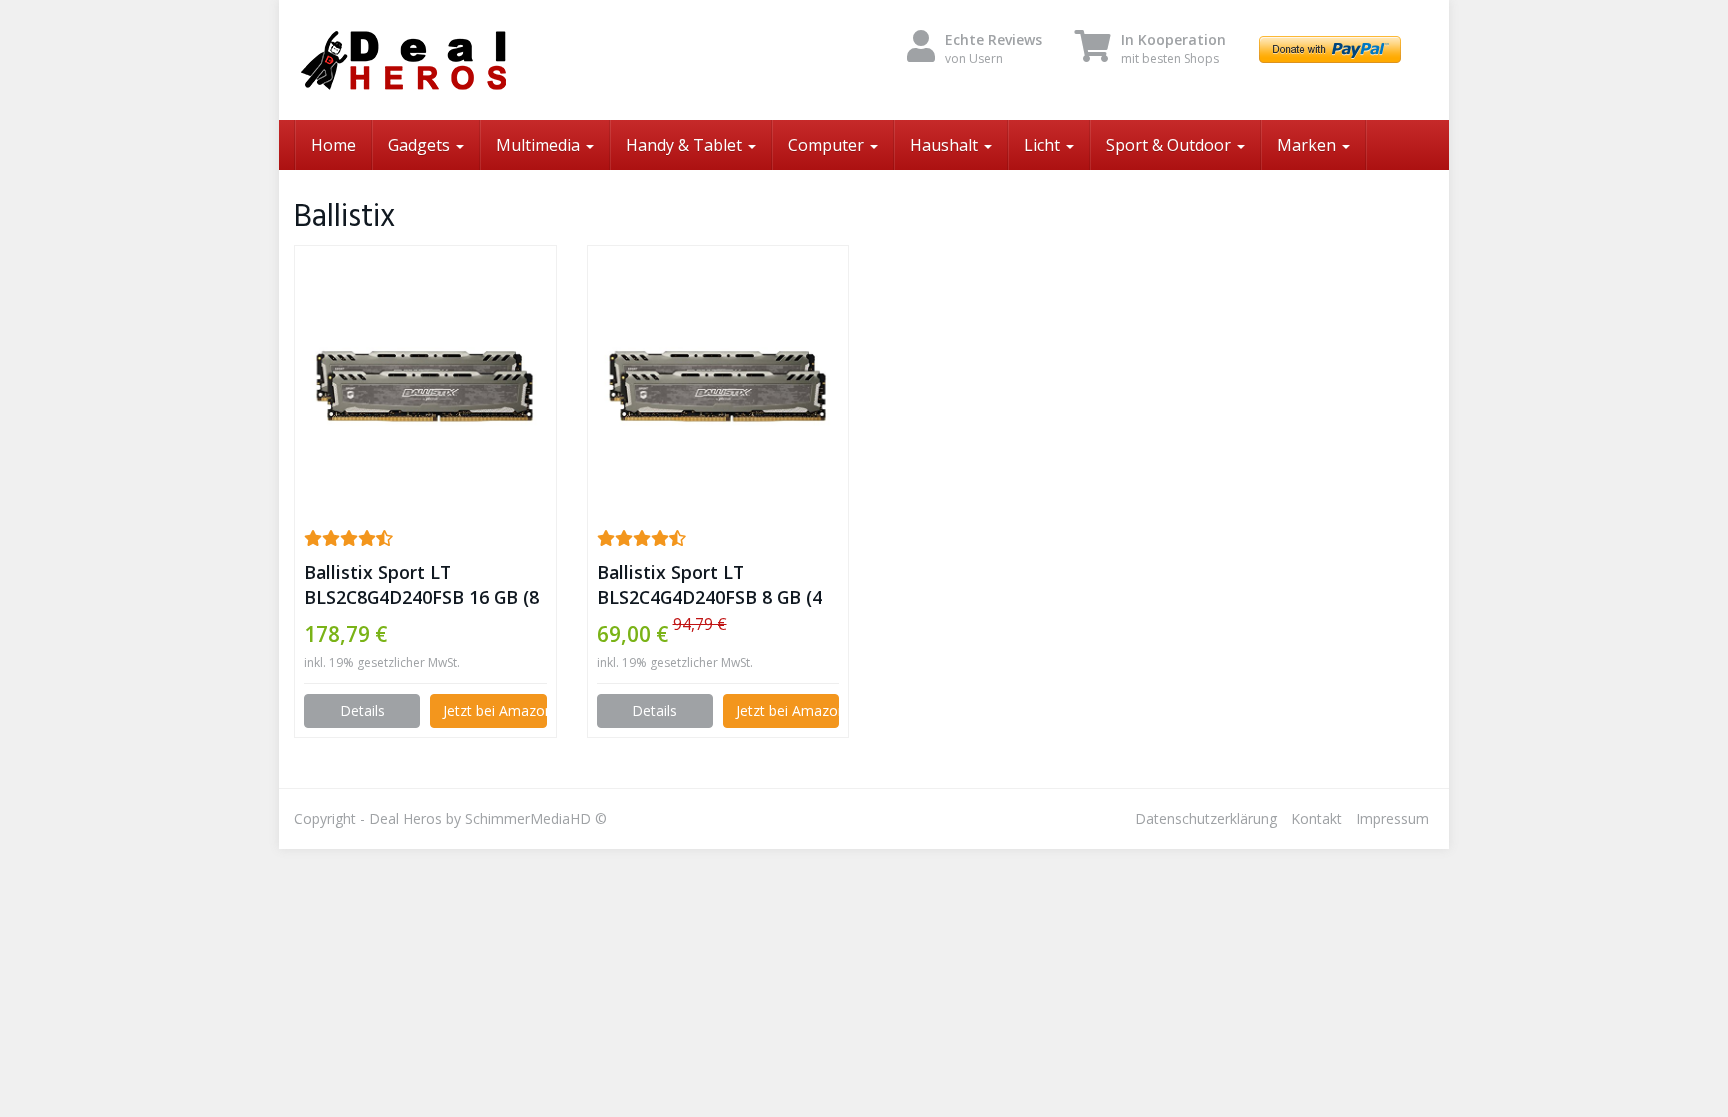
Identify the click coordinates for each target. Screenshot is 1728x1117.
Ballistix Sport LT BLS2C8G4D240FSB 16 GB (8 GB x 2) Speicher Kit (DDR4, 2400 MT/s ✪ (421, 585)
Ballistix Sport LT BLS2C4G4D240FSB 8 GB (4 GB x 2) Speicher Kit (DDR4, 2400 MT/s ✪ (712, 585)
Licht (1044, 145)
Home (333, 145)
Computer (828, 145)
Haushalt (946, 145)
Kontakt (1316, 818)
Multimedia (540, 145)
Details (362, 710)
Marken (1308, 145)
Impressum (1392, 818)
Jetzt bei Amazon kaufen (494, 710)
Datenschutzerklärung (1206, 818)
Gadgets (421, 145)
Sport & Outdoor (1170, 145)
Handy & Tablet (686, 145)
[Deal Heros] (474, 60)
